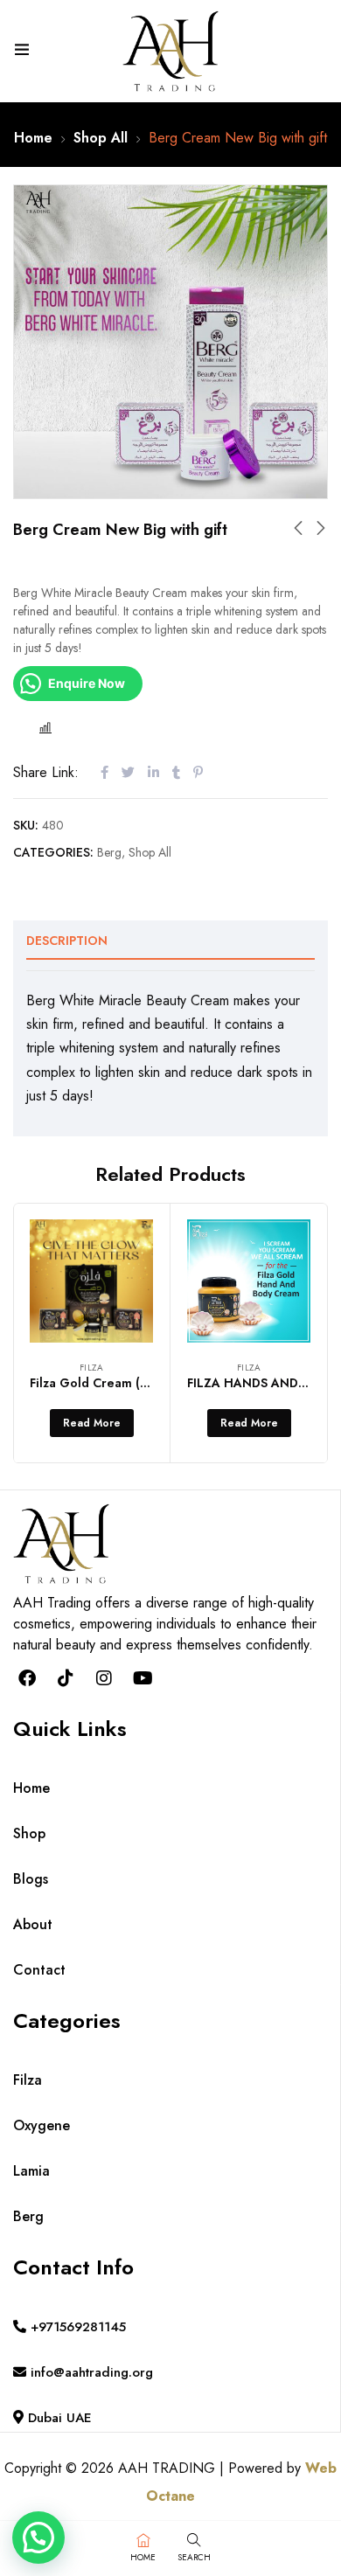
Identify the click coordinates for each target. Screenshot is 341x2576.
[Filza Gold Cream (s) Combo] (91, 1281)
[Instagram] (104, 1678)
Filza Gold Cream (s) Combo (113, 1383)
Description (67, 941)
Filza (92, 1368)
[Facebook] (27, 1678)
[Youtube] (143, 1678)
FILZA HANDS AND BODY (261, 1383)
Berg (109, 852)
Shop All (101, 138)
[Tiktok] (66, 1678)
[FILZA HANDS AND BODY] (249, 1281)
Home (33, 138)
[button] (38, 2538)
